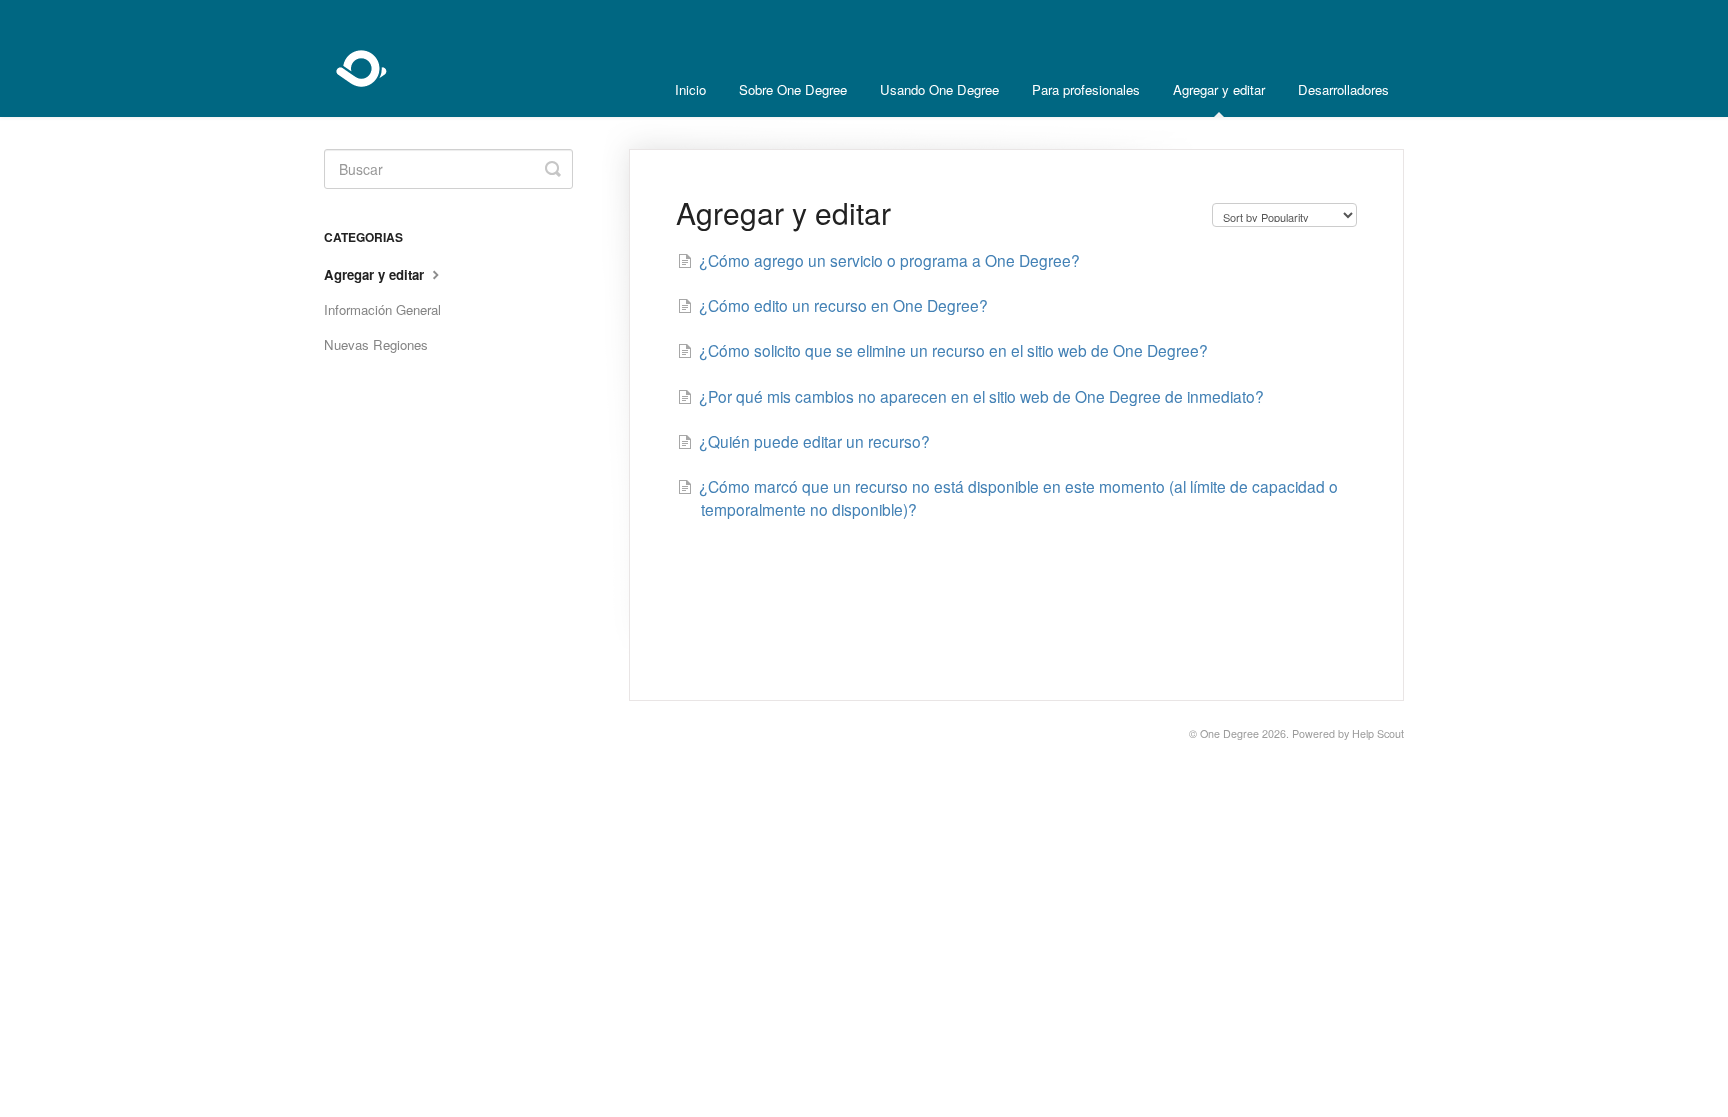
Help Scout (1378, 733)
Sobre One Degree (793, 89)
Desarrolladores (1343, 89)
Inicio (690, 89)
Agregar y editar (1219, 89)
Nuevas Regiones (376, 344)
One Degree (1229, 733)
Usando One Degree (939, 89)
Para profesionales (1086, 89)
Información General (382, 309)
